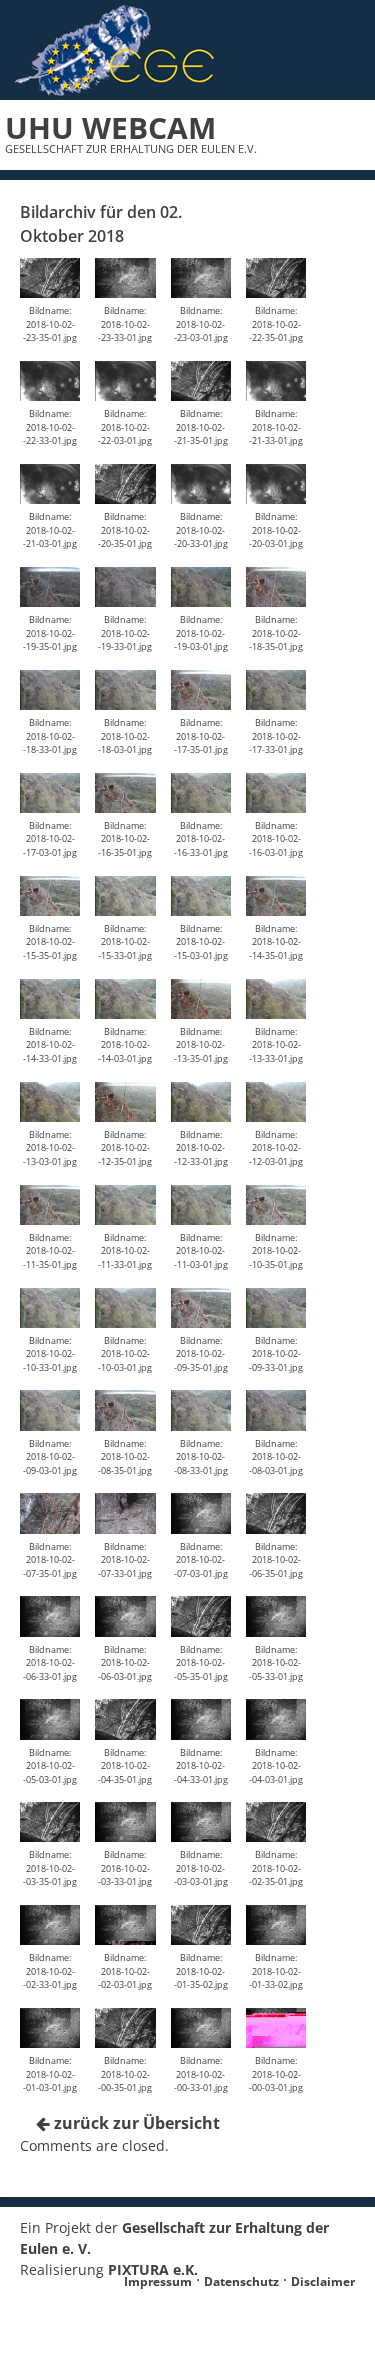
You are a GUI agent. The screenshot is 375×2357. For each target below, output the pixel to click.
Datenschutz (241, 2281)
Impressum (158, 2281)
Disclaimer (323, 2281)
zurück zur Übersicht (135, 2123)
